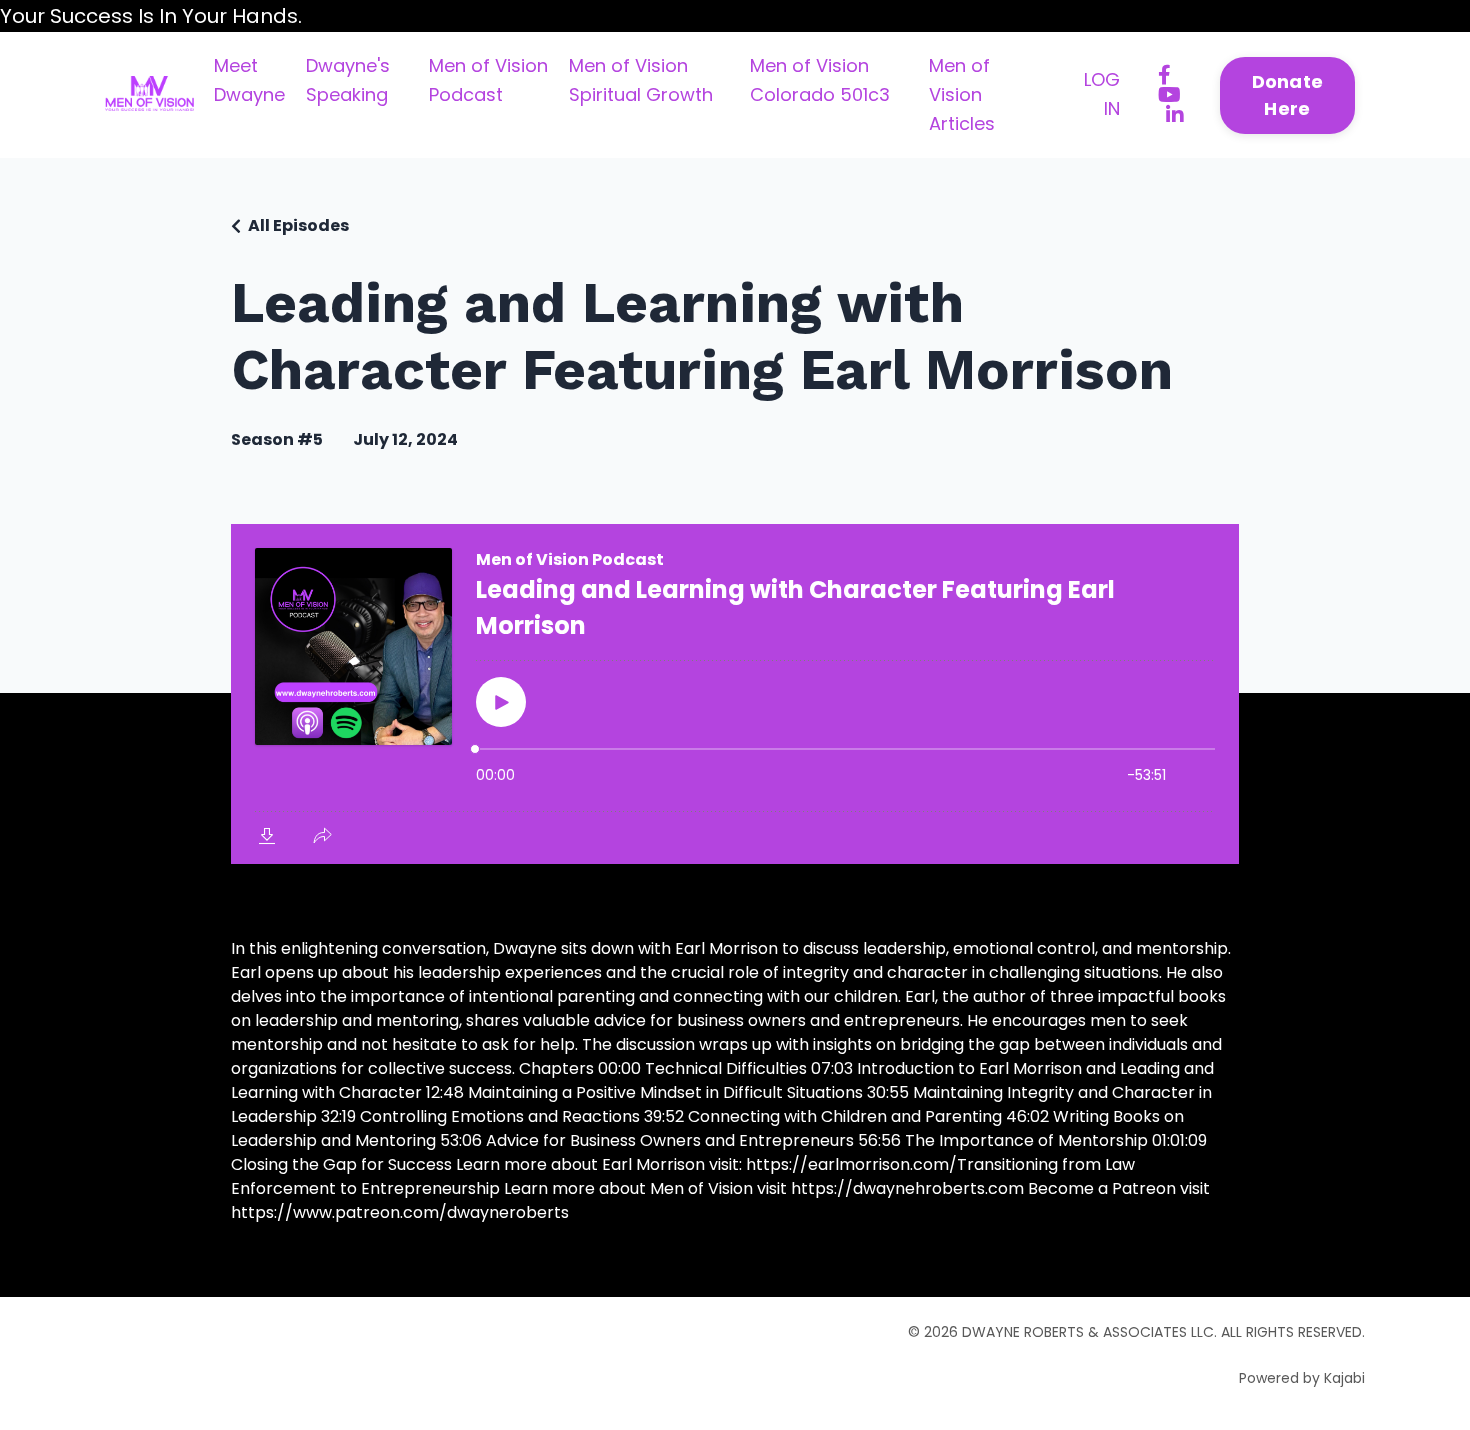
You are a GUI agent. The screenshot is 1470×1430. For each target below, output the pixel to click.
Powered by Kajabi (1302, 1378)
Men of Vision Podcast (488, 80)
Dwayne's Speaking (348, 80)
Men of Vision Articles (962, 94)
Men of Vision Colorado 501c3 (820, 80)
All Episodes (298, 225)
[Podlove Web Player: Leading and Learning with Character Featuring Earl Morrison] (735, 694)
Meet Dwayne (249, 80)
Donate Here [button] (1288, 95)
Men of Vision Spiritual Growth (641, 80)
